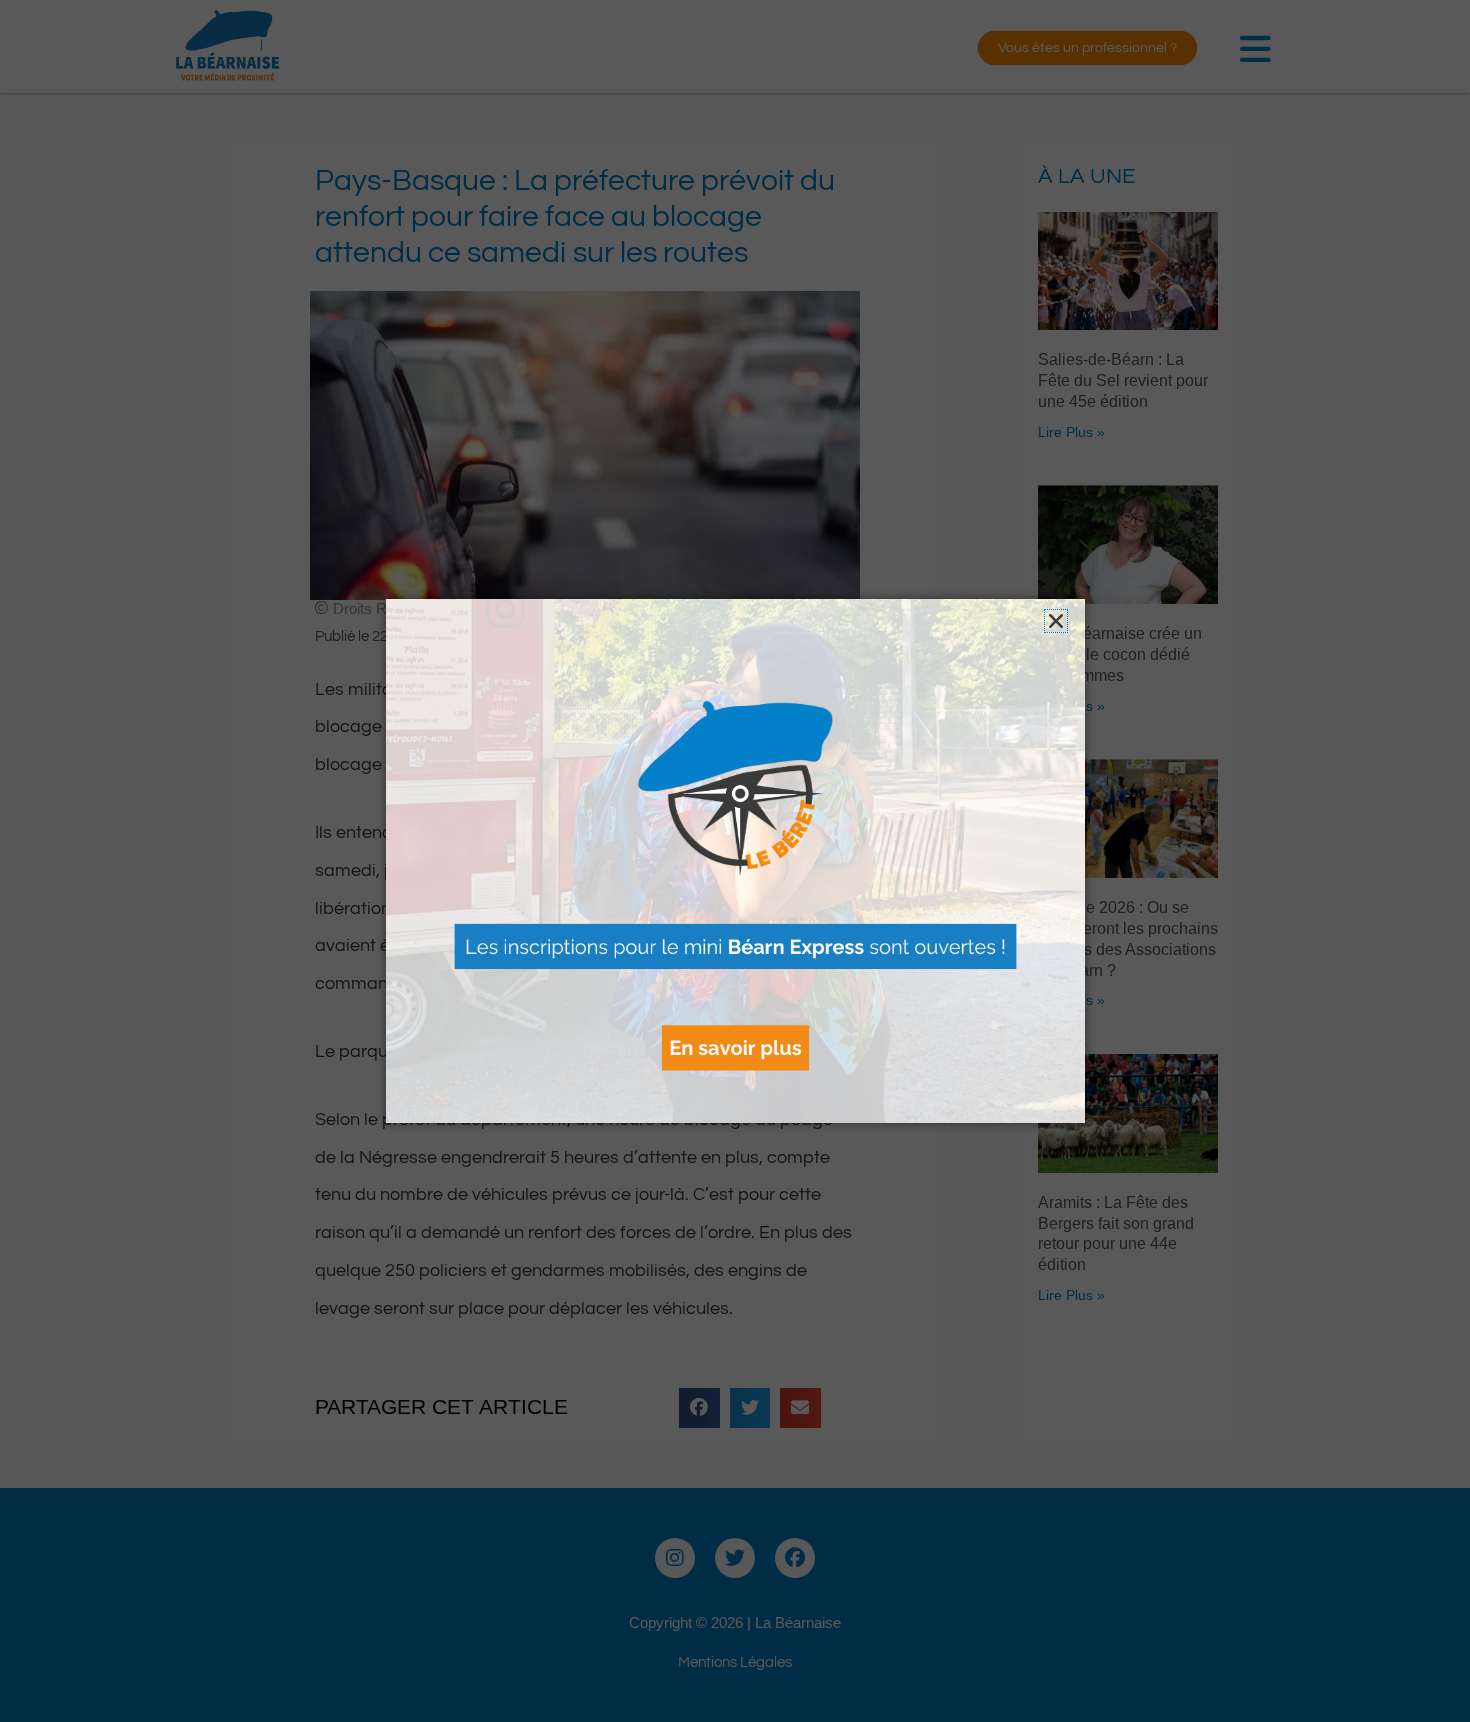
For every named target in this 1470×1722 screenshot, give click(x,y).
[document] (735, 861)
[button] (1056, 621)
